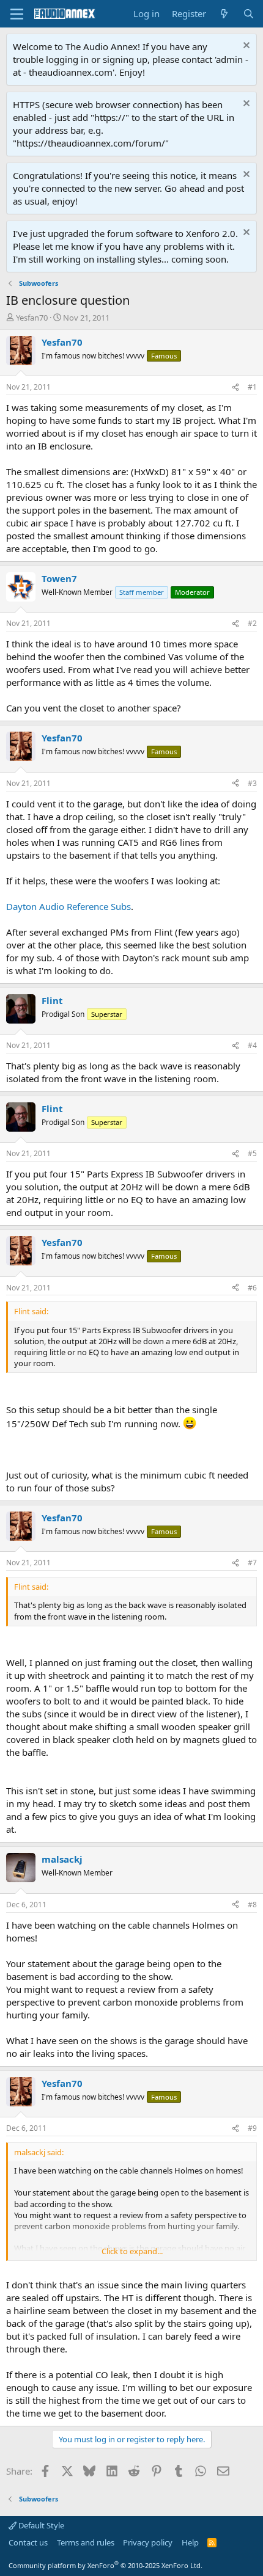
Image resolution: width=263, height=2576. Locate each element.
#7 (252, 1563)
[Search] (249, 14)
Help (190, 2542)
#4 (252, 1045)
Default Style (40, 2525)
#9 (252, 2128)
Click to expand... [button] (132, 2251)
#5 (252, 1153)
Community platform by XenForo (106, 2565)
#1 (252, 387)
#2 (252, 623)
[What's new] (224, 14)
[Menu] (17, 14)
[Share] (235, 387)
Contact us (28, 2542)
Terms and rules (86, 2542)
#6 (252, 1288)
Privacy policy (148, 2542)
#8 (252, 1905)
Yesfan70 (32, 318)
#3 (252, 783)
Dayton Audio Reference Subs (69, 906)
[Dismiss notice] (245, 47)
